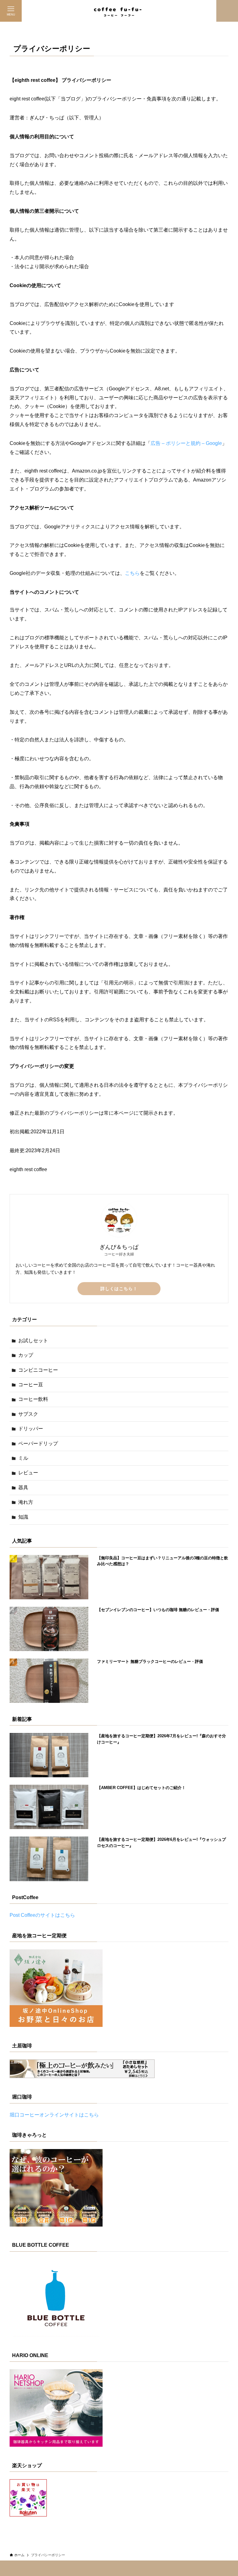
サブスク (28, 1414)
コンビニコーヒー (38, 1370)
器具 (23, 1488)
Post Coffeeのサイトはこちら (42, 1915)
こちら (132, 573)
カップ (26, 1355)
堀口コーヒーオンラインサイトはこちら (54, 2115)
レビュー (28, 1473)
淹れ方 (26, 1502)
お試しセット (33, 1341)
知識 (23, 1517)
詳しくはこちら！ (119, 1289)
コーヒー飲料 (33, 1399)
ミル (23, 1458)
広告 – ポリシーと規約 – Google (186, 443)
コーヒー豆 (31, 1385)
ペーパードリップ (38, 1443)
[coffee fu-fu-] (119, 11)
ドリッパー (31, 1429)
